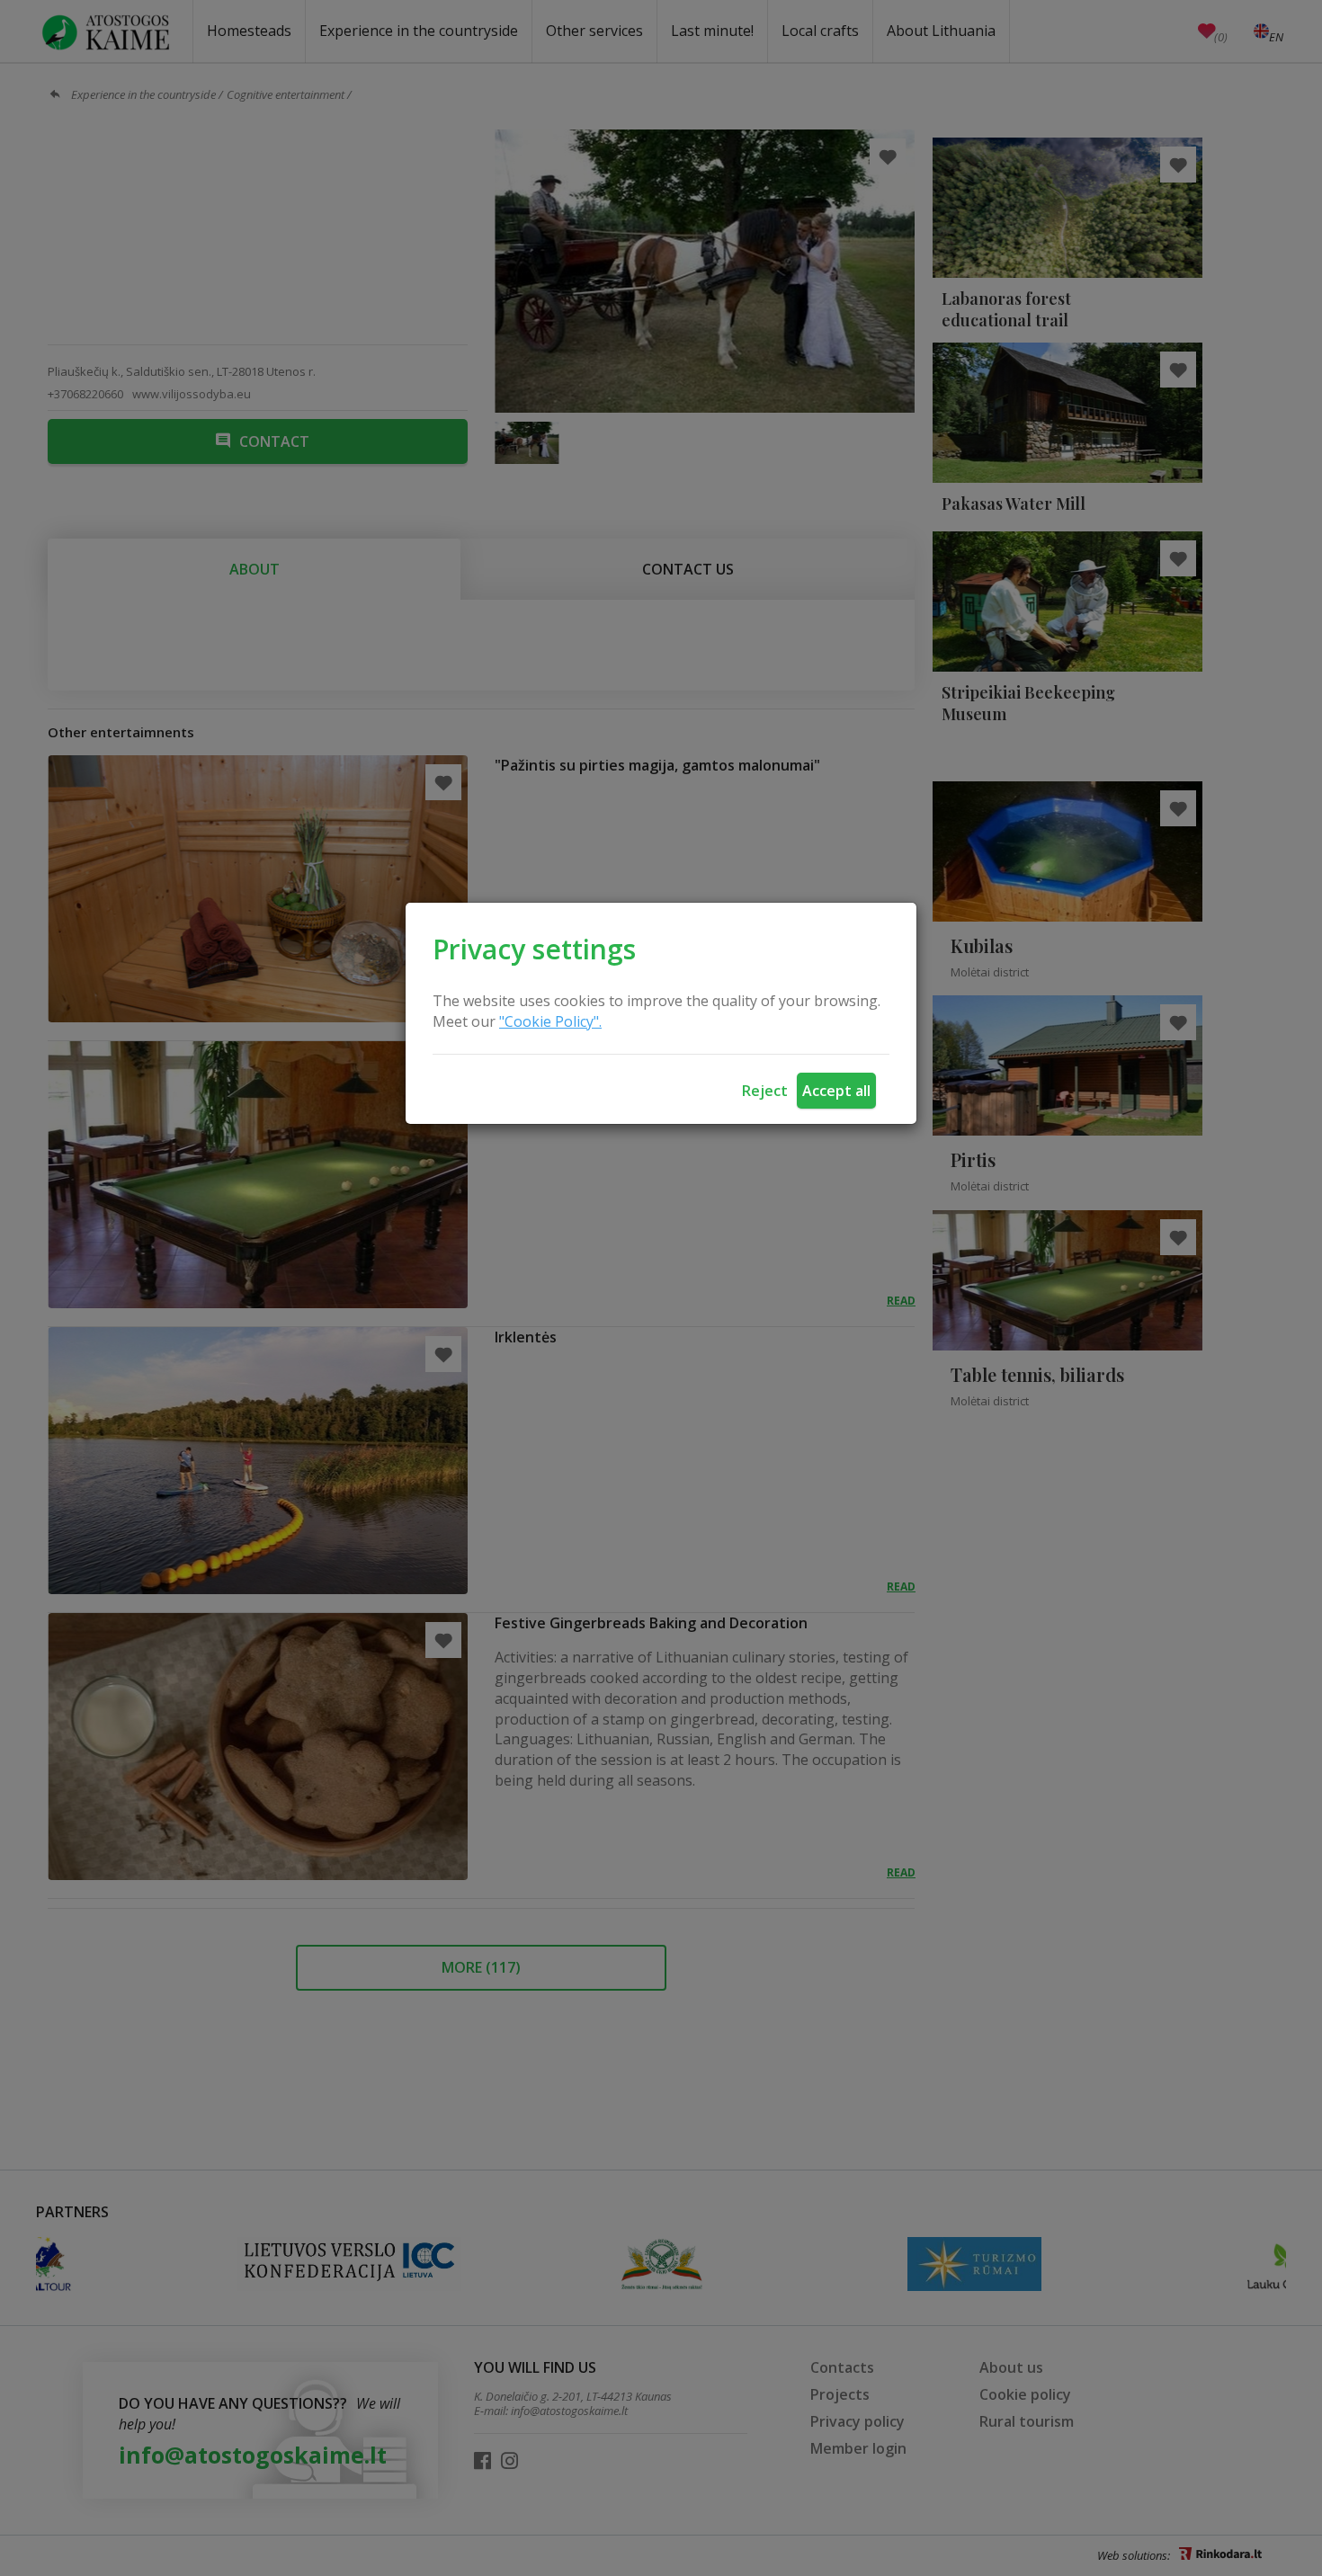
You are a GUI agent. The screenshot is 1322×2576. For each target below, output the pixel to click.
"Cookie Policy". (550, 1021)
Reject (765, 1091)
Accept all (836, 1091)
